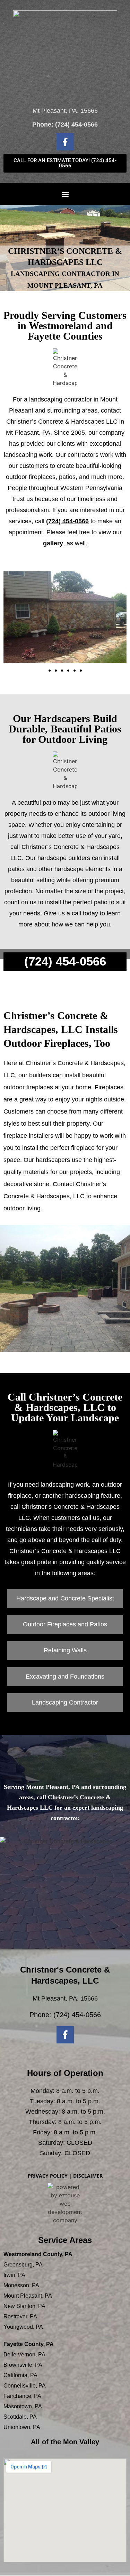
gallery (53, 543)
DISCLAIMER (88, 2176)
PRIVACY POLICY (48, 2176)
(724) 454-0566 (76, 124)
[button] (65, 194)
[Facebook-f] (65, 142)
